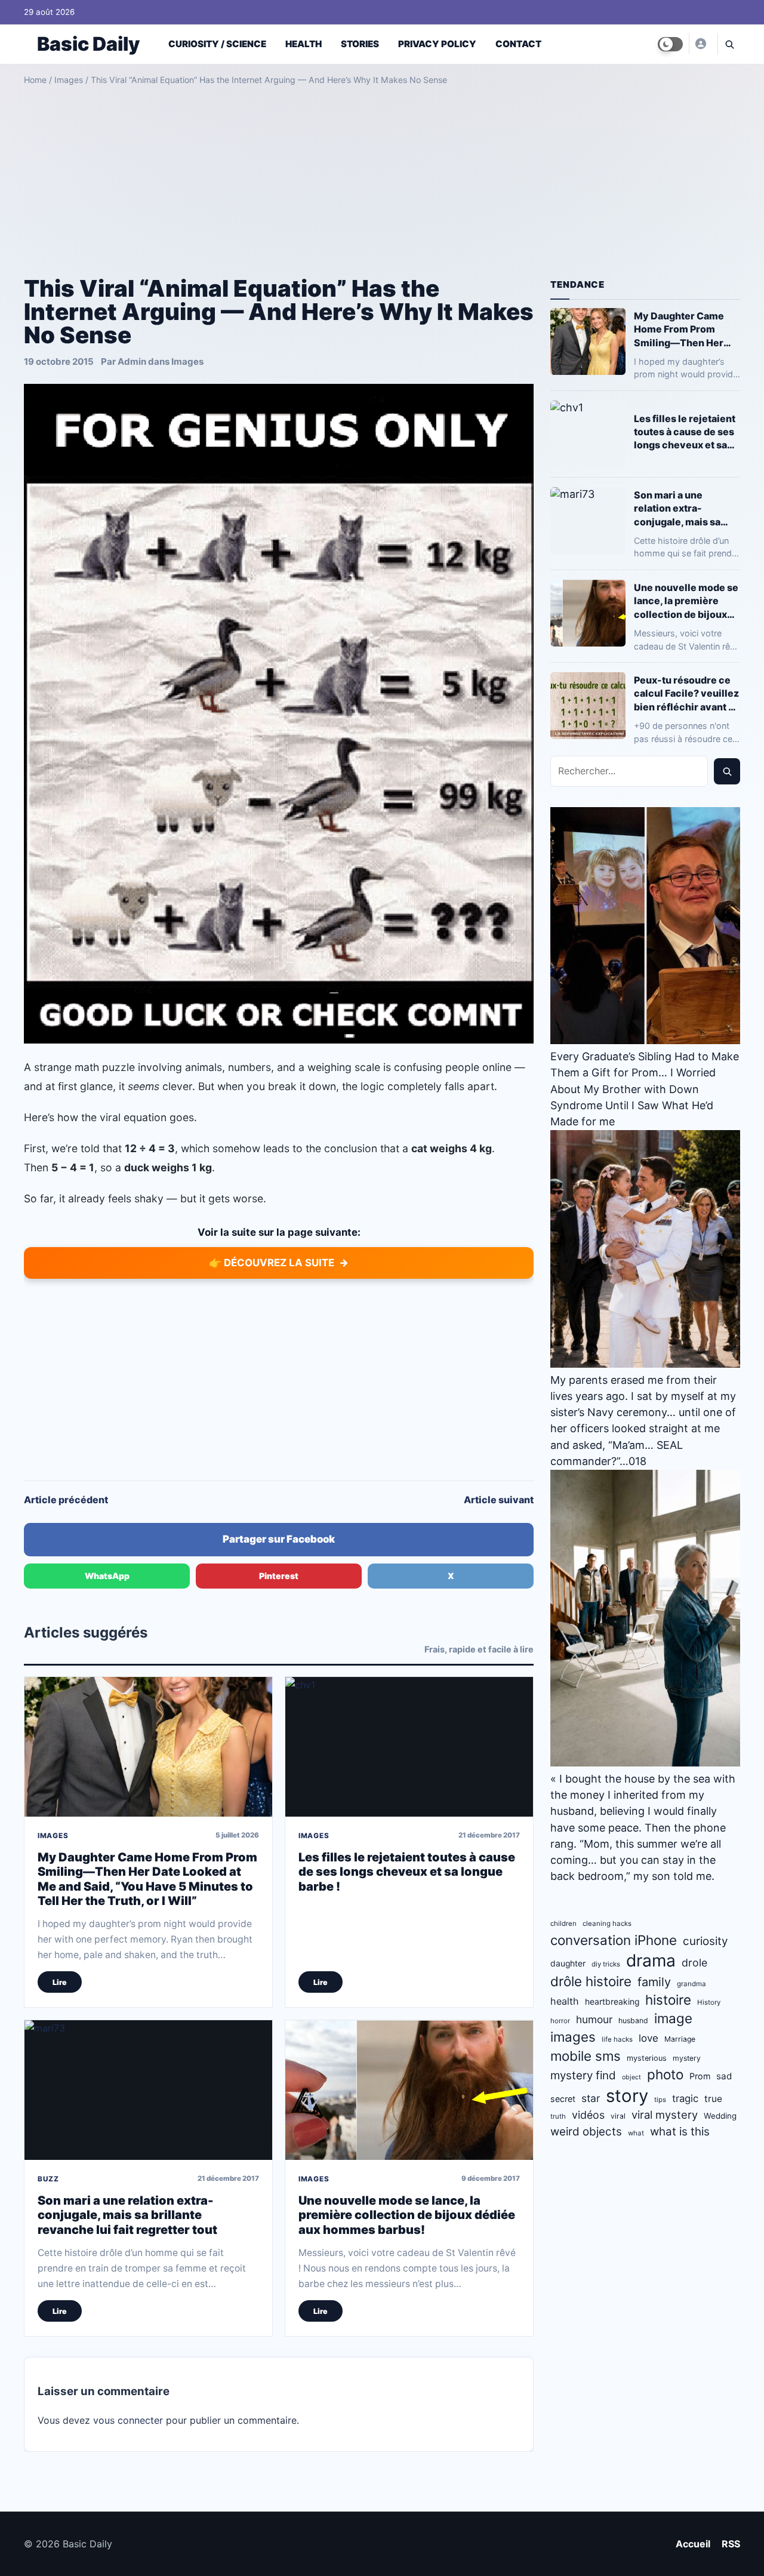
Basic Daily (88, 44)
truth (558, 2116)
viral (618, 2116)
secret (563, 2099)
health (565, 2001)
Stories (360, 44)
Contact (518, 44)
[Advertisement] (382, 177)
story (627, 2096)
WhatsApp (107, 1576)
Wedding (720, 2116)
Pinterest (279, 1576)
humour (594, 2019)
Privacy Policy (437, 44)
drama (651, 1961)
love (649, 2038)
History (709, 2002)
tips (660, 2100)
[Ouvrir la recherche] (729, 44)
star (591, 2098)
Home (35, 80)
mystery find (583, 2075)
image (673, 2018)
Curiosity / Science (217, 44)
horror (560, 2021)
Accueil (693, 2544)
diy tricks (606, 1964)
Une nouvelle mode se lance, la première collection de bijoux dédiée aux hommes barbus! (407, 2215)
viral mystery (665, 2115)
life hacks (617, 2039)
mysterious (647, 2058)
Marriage (680, 2039)
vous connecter (128, 2420)
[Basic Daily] (700, 44)
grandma (691, 1984)
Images (69, 80)
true (713, 2099)
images (573, 2037)
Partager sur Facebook (279, 1539)
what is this (680, 2132)
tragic (685, 2098)
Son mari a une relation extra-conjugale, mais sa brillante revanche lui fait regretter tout (127, 2215)
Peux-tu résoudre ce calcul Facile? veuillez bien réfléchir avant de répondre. (687, 693)
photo (665, 2074)
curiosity (705, 1941)
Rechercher (727, 771)
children (563, 1923)
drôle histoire (591, 1981)
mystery (687, 2058)
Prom (700, 2076)
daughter (568, 1963)
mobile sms (586, 2056)
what (636, 2133)
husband (633, 2021)
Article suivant (499, 1500)
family (654, 1982)
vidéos (588, 2115)
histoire (668, 2000)
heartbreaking (612, 2002)
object (631, 2077)
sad (724, 2076)
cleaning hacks (607, 1923)
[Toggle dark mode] (670, 44)
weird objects (586, 2132)
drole (694, 1963)
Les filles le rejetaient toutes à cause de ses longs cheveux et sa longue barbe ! (407, 1872)
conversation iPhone (614, 1940)
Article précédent (66, 1500)
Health (304, 44)
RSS (731, 2544)
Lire (60, 1982)
